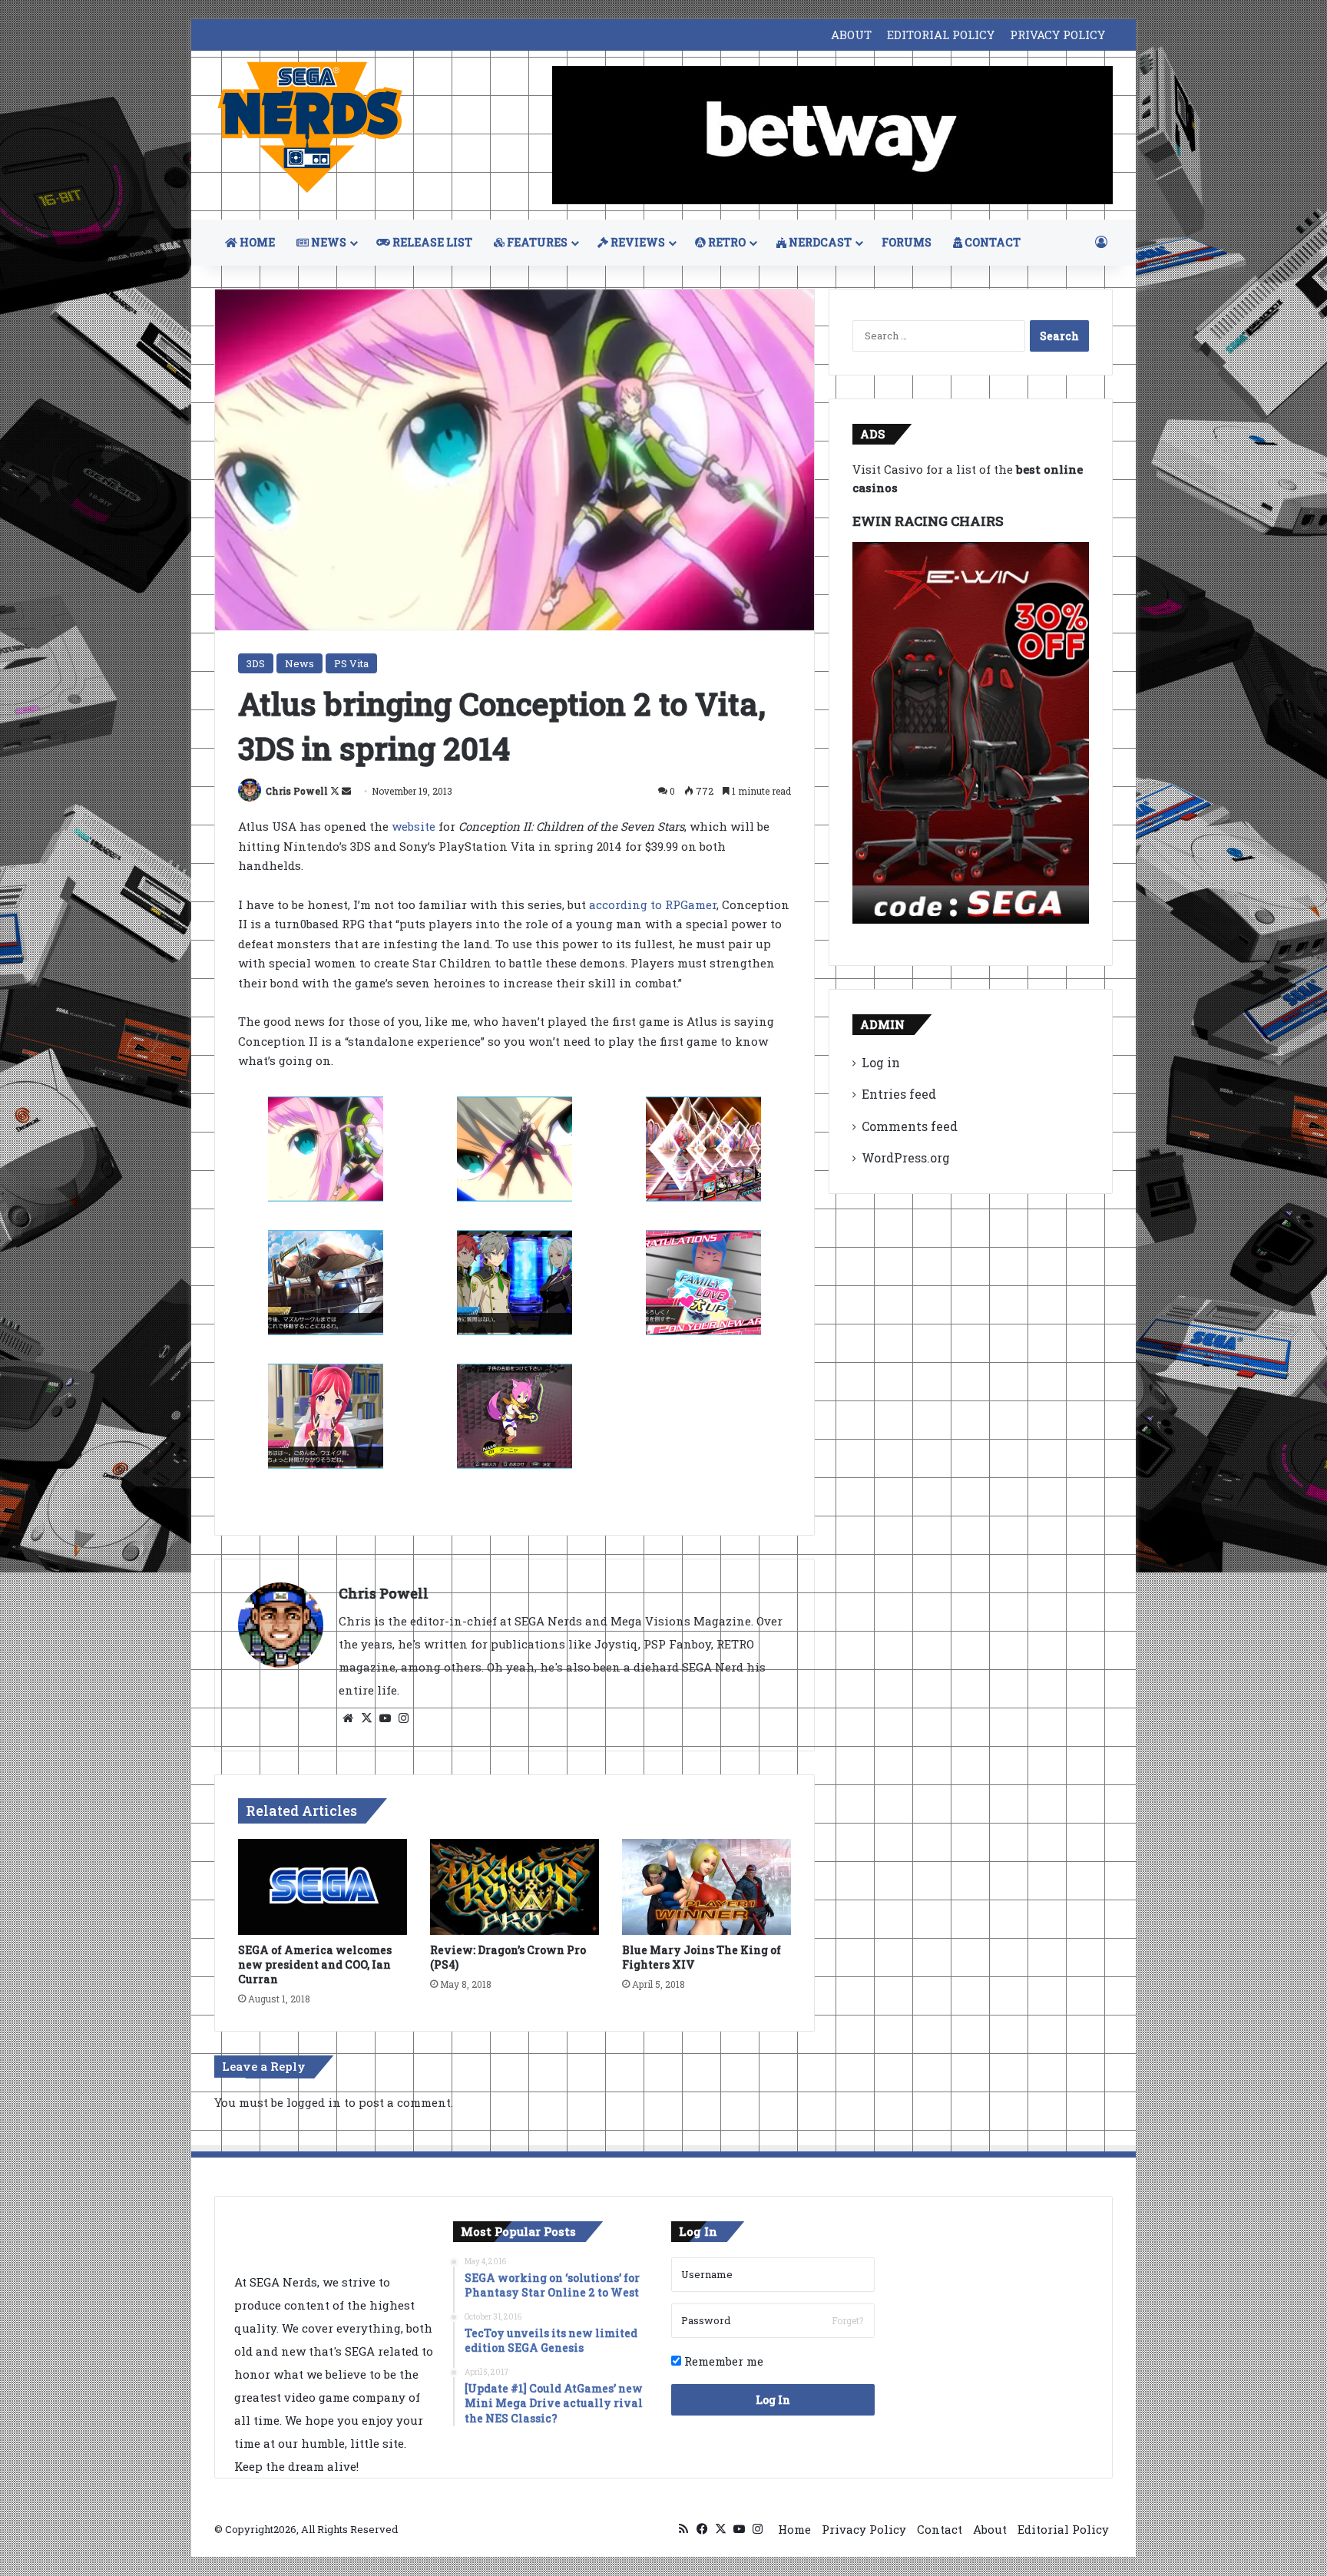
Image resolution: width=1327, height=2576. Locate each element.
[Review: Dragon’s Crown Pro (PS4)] (515, 1887)
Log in (881, 1062)
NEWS (328, 242)
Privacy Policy (864, 2529)
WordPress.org (906, 1157)
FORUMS (907, 242)
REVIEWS (637, 242)
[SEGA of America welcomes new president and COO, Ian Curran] (323, 1887)
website (414, 826)
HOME (256, 242)
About (990, 2529)
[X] (366, 1718)
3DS (256, 663)
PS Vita (351, 663)
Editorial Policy (1063, 2529)
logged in (314, 2102)
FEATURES (536, 242)
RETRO (726, 242)
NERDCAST (819, 242)
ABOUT (851, 35)
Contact (940, 2529)
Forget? (847, 2320)
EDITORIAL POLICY (941, 35)
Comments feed (910, 1126)
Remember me (722, 2361)
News (299, 663)
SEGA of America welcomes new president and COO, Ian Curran (315, 1964)
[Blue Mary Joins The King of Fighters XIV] (707, 1887)
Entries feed (899, 1094)
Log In (773, 2400)
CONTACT (991, 242)
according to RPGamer (653, 904)
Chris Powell (297, 791)
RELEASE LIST (431, 242)
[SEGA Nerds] (310, 128)
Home (794, 2529)
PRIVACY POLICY (1057, 35)
